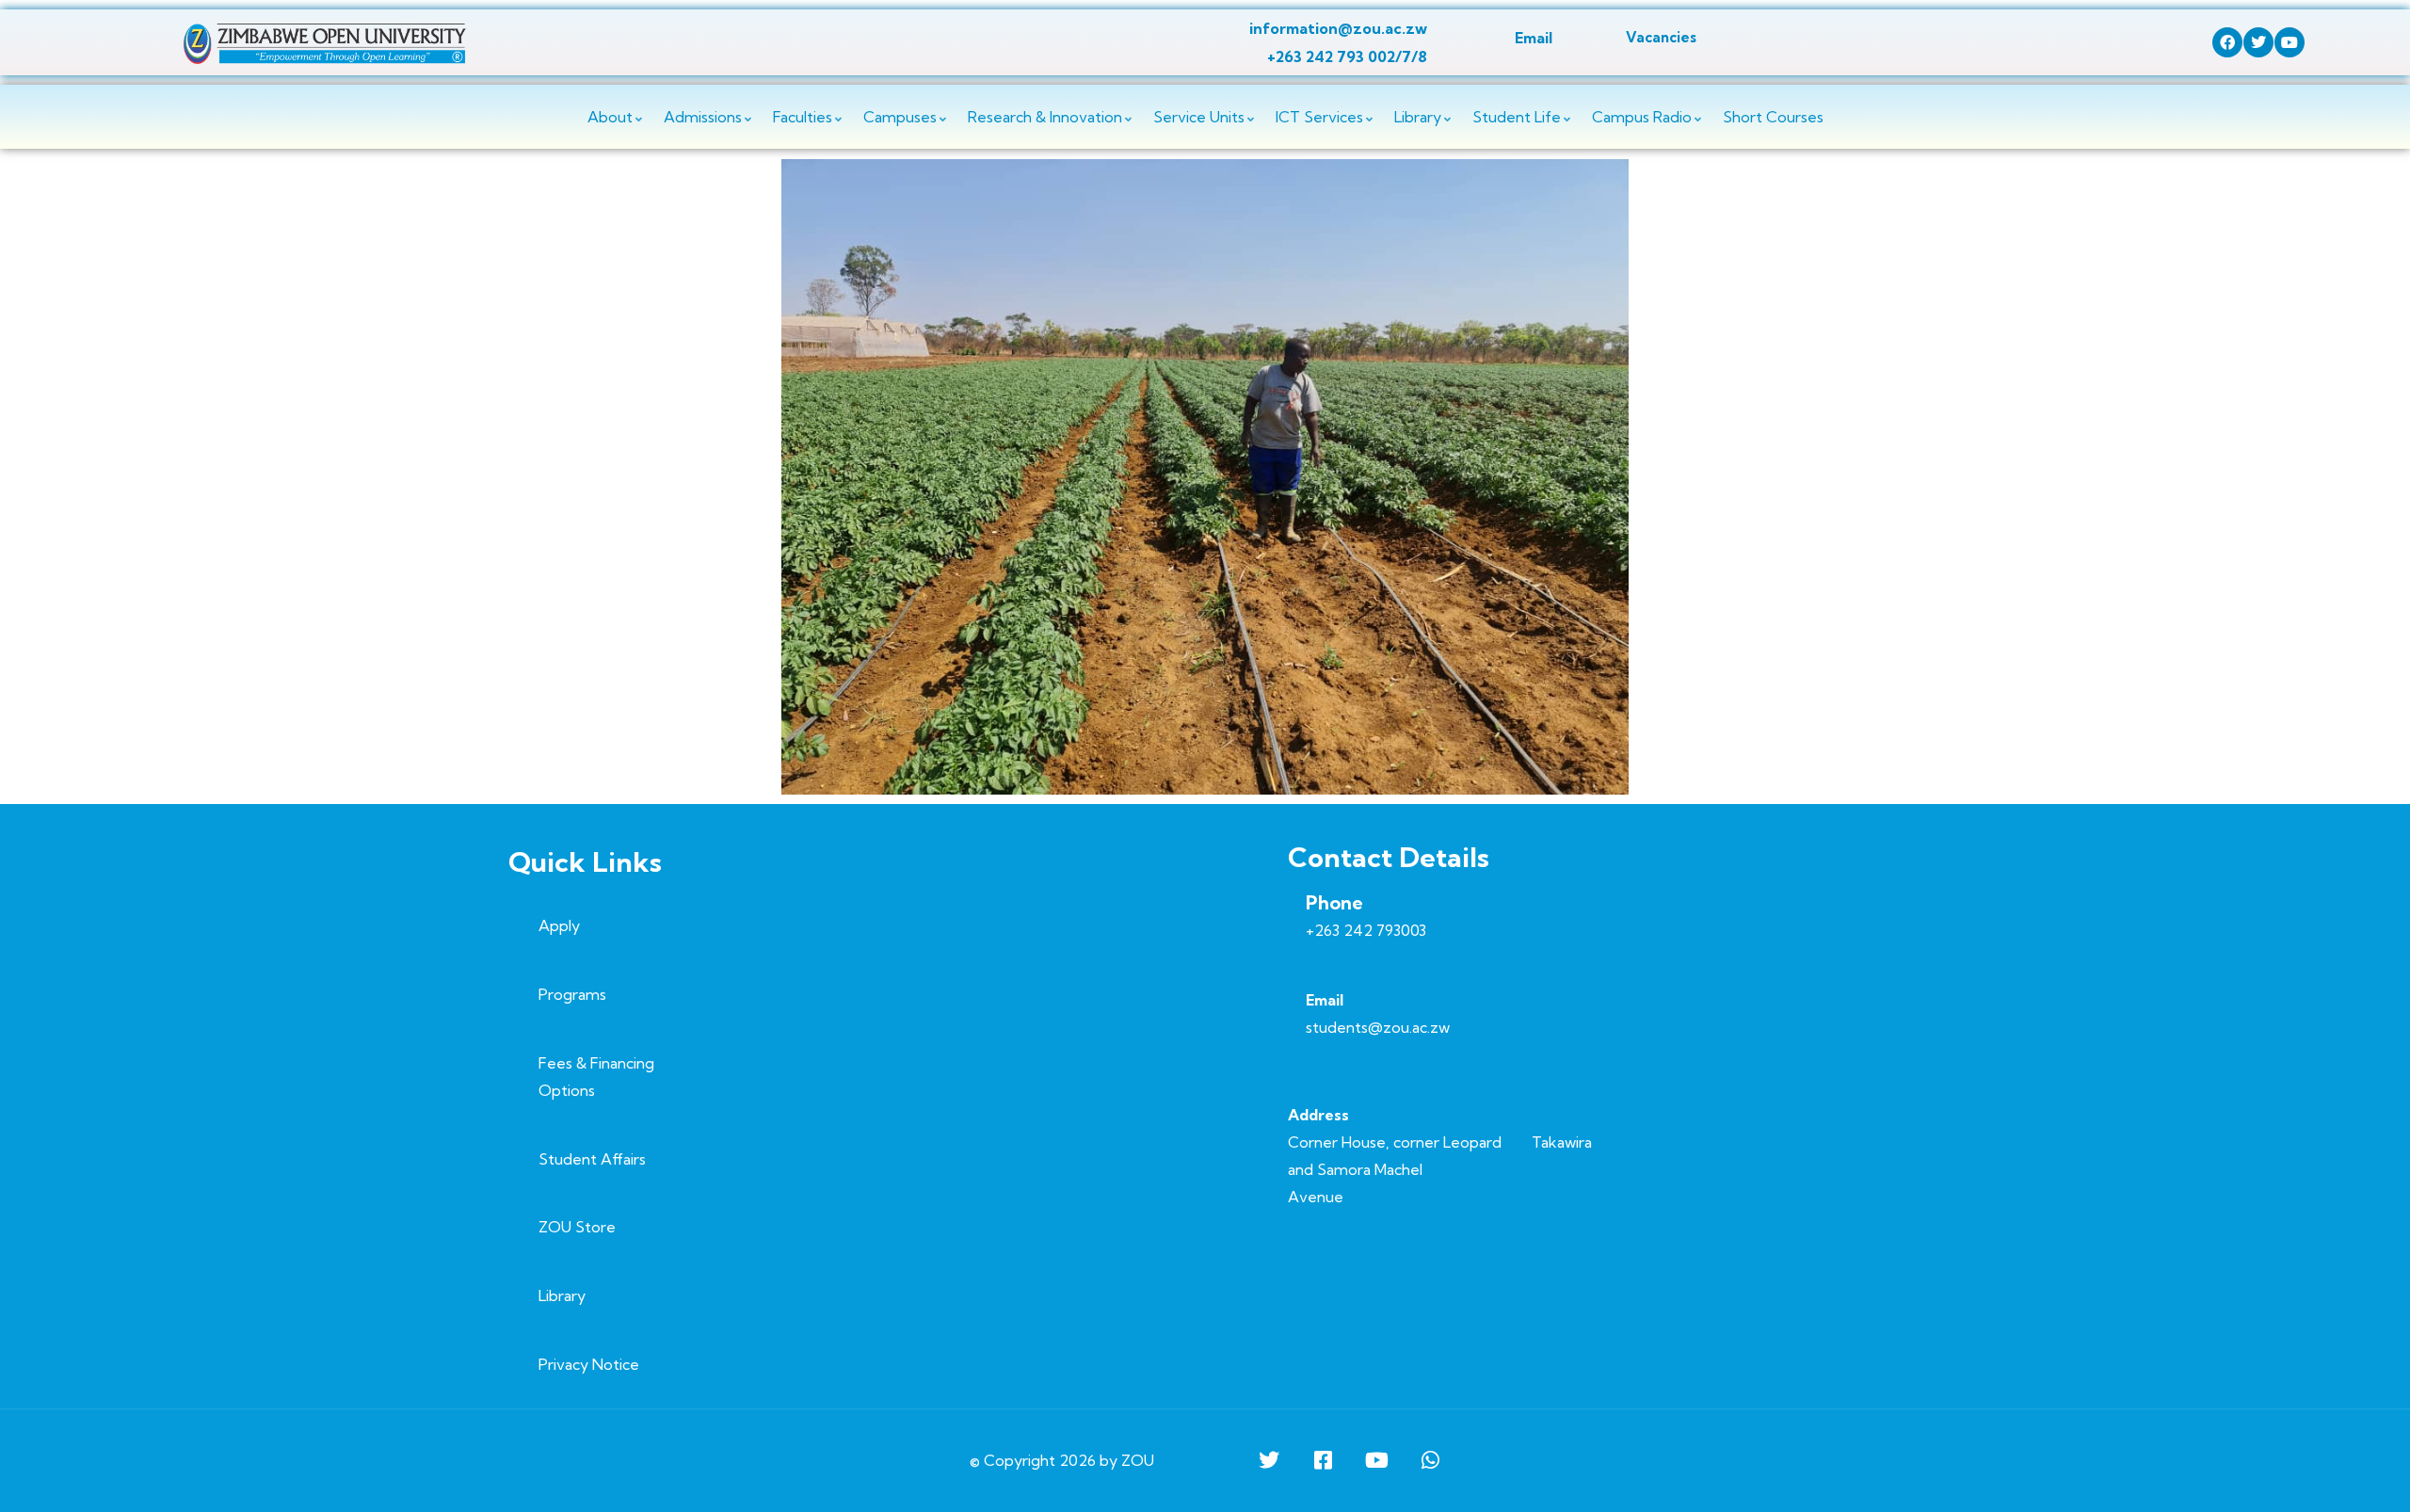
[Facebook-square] (1323, 1460)
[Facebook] (2227, 42)
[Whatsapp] (1430, 1460)
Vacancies (1661, 37)
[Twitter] (2258, 42)
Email (1534, 38)
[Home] (325, 44)
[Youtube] (2289, 42)
